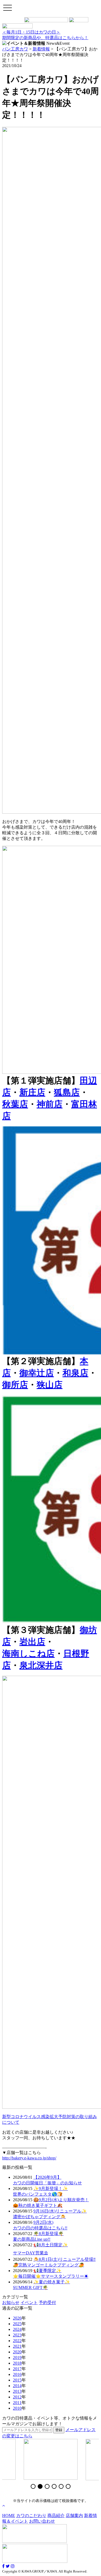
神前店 (50, 1104)
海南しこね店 (28, 1653)
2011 (17, 2403)
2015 (17, 2380)
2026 (17, 2318)
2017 (17, 2369)
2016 (17, 2374)
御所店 (15, 1385)
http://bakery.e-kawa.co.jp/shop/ (29, 2158)
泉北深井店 (41, 1665)
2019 (17, 2358)
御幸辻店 (37, 1373)
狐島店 (67, 1092)
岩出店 (32, 1642)
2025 (17, 2324)
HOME (9, 2516)
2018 (17, 2363)
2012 (17, 2397)
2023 (17, 2335)
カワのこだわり (31, 2516)
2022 (17, 2341)
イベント (29, 2303)
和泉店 (75, 1373)
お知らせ (11, 2303)
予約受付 (47, 2303)
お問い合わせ (42, 2521)
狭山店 (50, 1385)
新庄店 (32, 1092)
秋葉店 (15, 1104)
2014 (17, 2386)
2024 (17, 2329)
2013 (17, 2391)
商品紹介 (56, 2516)
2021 (17, 2346)
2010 (17, 2408)
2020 (17, 2352)
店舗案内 (74, 2516)
